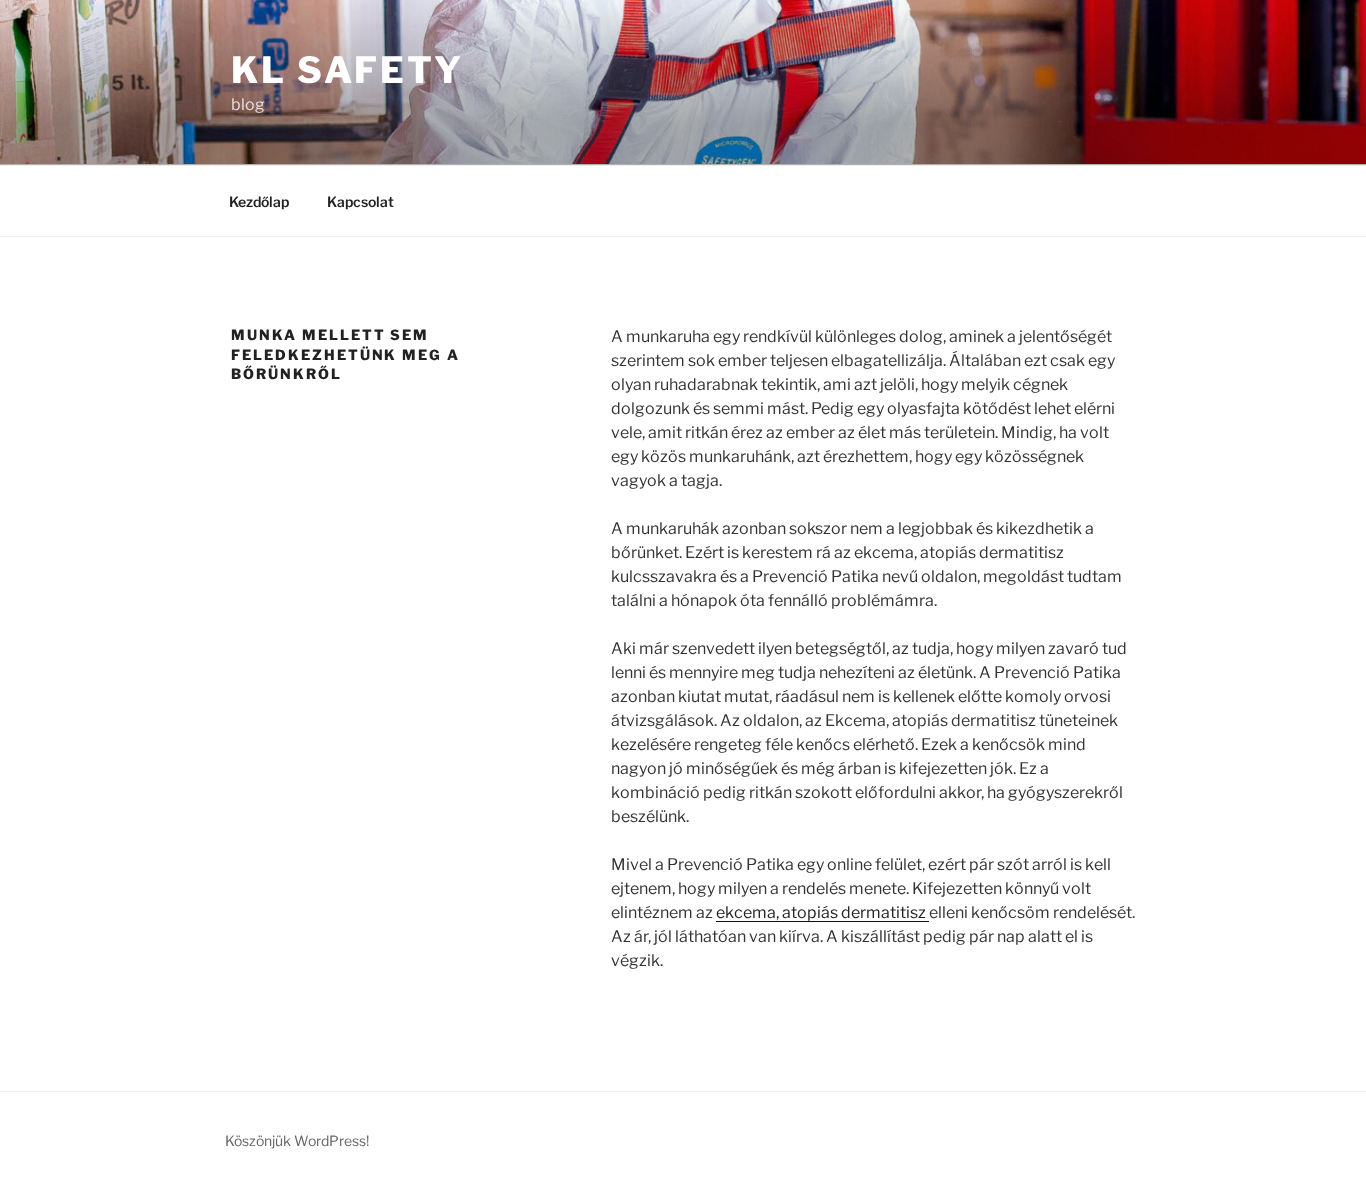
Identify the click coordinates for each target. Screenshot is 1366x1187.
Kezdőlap (259, 201)
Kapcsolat (360, 201)
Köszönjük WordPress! (297, 1140)
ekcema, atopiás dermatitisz (822, 912)
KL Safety (347, 70)
